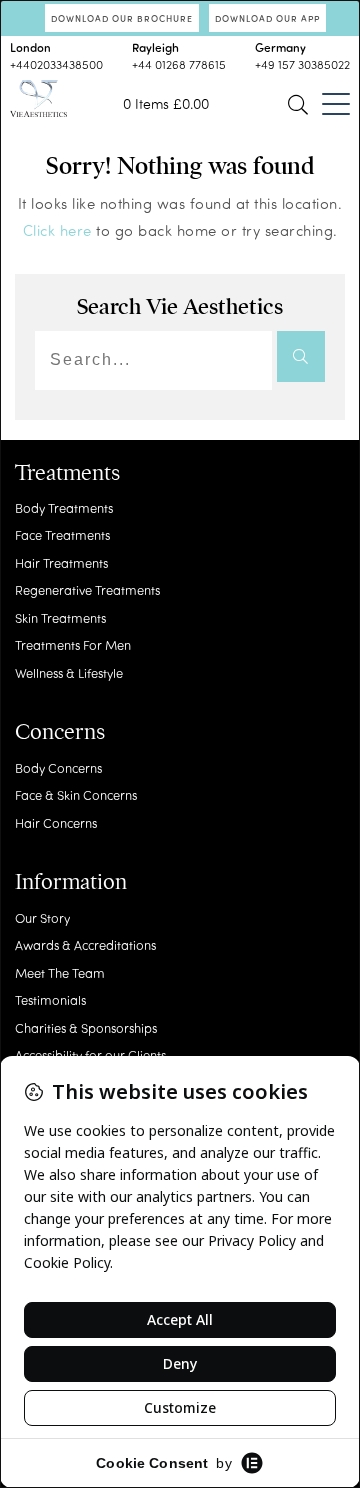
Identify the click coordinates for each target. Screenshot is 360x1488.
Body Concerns (58, 767)
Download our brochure (122, 18)
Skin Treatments (60, 617)
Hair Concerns (56, 822)
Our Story (42, 917)
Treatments (67, 473)
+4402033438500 (56, 64)
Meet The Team (60, 972)
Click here (57, 230)
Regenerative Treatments (87, 589)
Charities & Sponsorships (86, 1027)
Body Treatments (64, 507)
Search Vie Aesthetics (180, 307)
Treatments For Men (73, 644)
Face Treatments (62, 534)
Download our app (267, 18)
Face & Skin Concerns (76, 794)
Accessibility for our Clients (90, 1054)
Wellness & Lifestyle (69, 672)
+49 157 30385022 (302, 64)
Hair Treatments (61, 562)
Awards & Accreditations (85, 944)
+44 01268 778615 (179, 64)
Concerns (60, 732)
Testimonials (50, 999)
